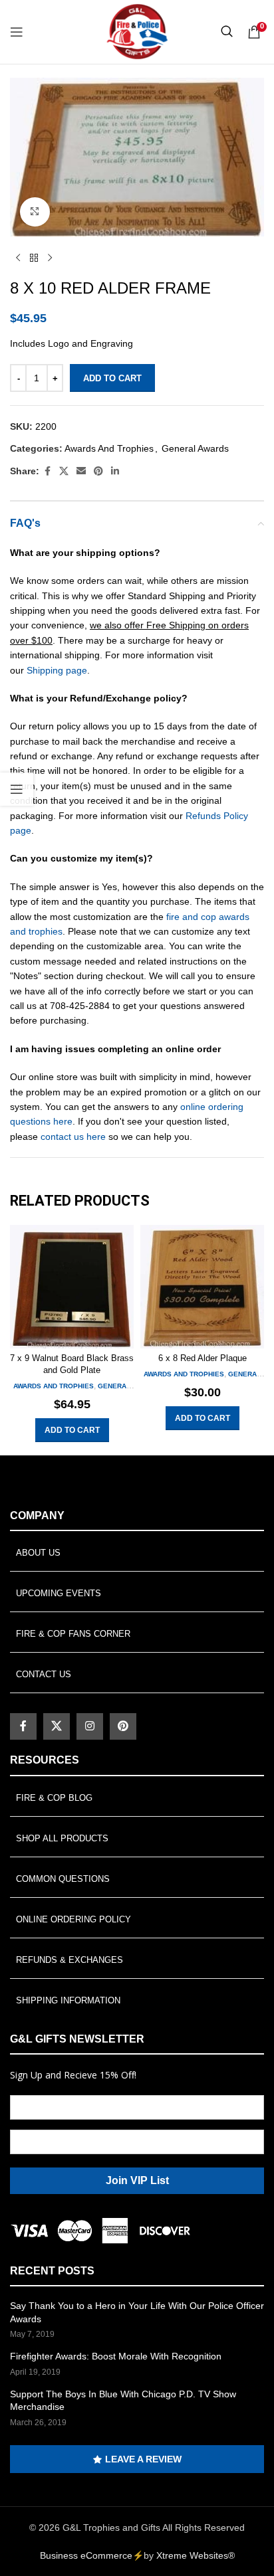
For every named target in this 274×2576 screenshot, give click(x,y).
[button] (72, 1430)
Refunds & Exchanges (69, 1960)
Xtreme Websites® (196, 2555)
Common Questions (63, 1879)
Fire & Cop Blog (54, 1798)
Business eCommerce (86, 2555)
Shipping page (57, 670)
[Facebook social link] (47, 471)
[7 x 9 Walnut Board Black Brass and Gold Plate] (72, 1287)
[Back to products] (34, 258)
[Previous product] (18, 258)
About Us (38, 1553)
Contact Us (44, 1674)
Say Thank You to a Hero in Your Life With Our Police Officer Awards (137, 2312)
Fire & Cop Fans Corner (73, 1634)
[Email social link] (81, 471)
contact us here (73, 1137)
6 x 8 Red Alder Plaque (203, 1358)
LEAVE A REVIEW (143, 2459)
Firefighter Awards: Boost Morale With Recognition (116, 2356)
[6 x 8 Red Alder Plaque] (202, 1287)
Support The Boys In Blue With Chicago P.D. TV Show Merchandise (123, 2401)
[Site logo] (137, 31)
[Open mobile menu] (17, 32)
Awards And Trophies (109, 448)
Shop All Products (62, 1838)
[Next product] (50, 258)
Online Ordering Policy (73, 1919)
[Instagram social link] (90, 1726)
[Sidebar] (17, 789)
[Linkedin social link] (115, 471)
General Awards (195, 448)
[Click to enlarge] (35, 212)
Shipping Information (68, 2000)
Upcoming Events (59, 1593)
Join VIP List (137, 2180)
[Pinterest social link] (98, 471)
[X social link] (64, 471)
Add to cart (112, 378)
